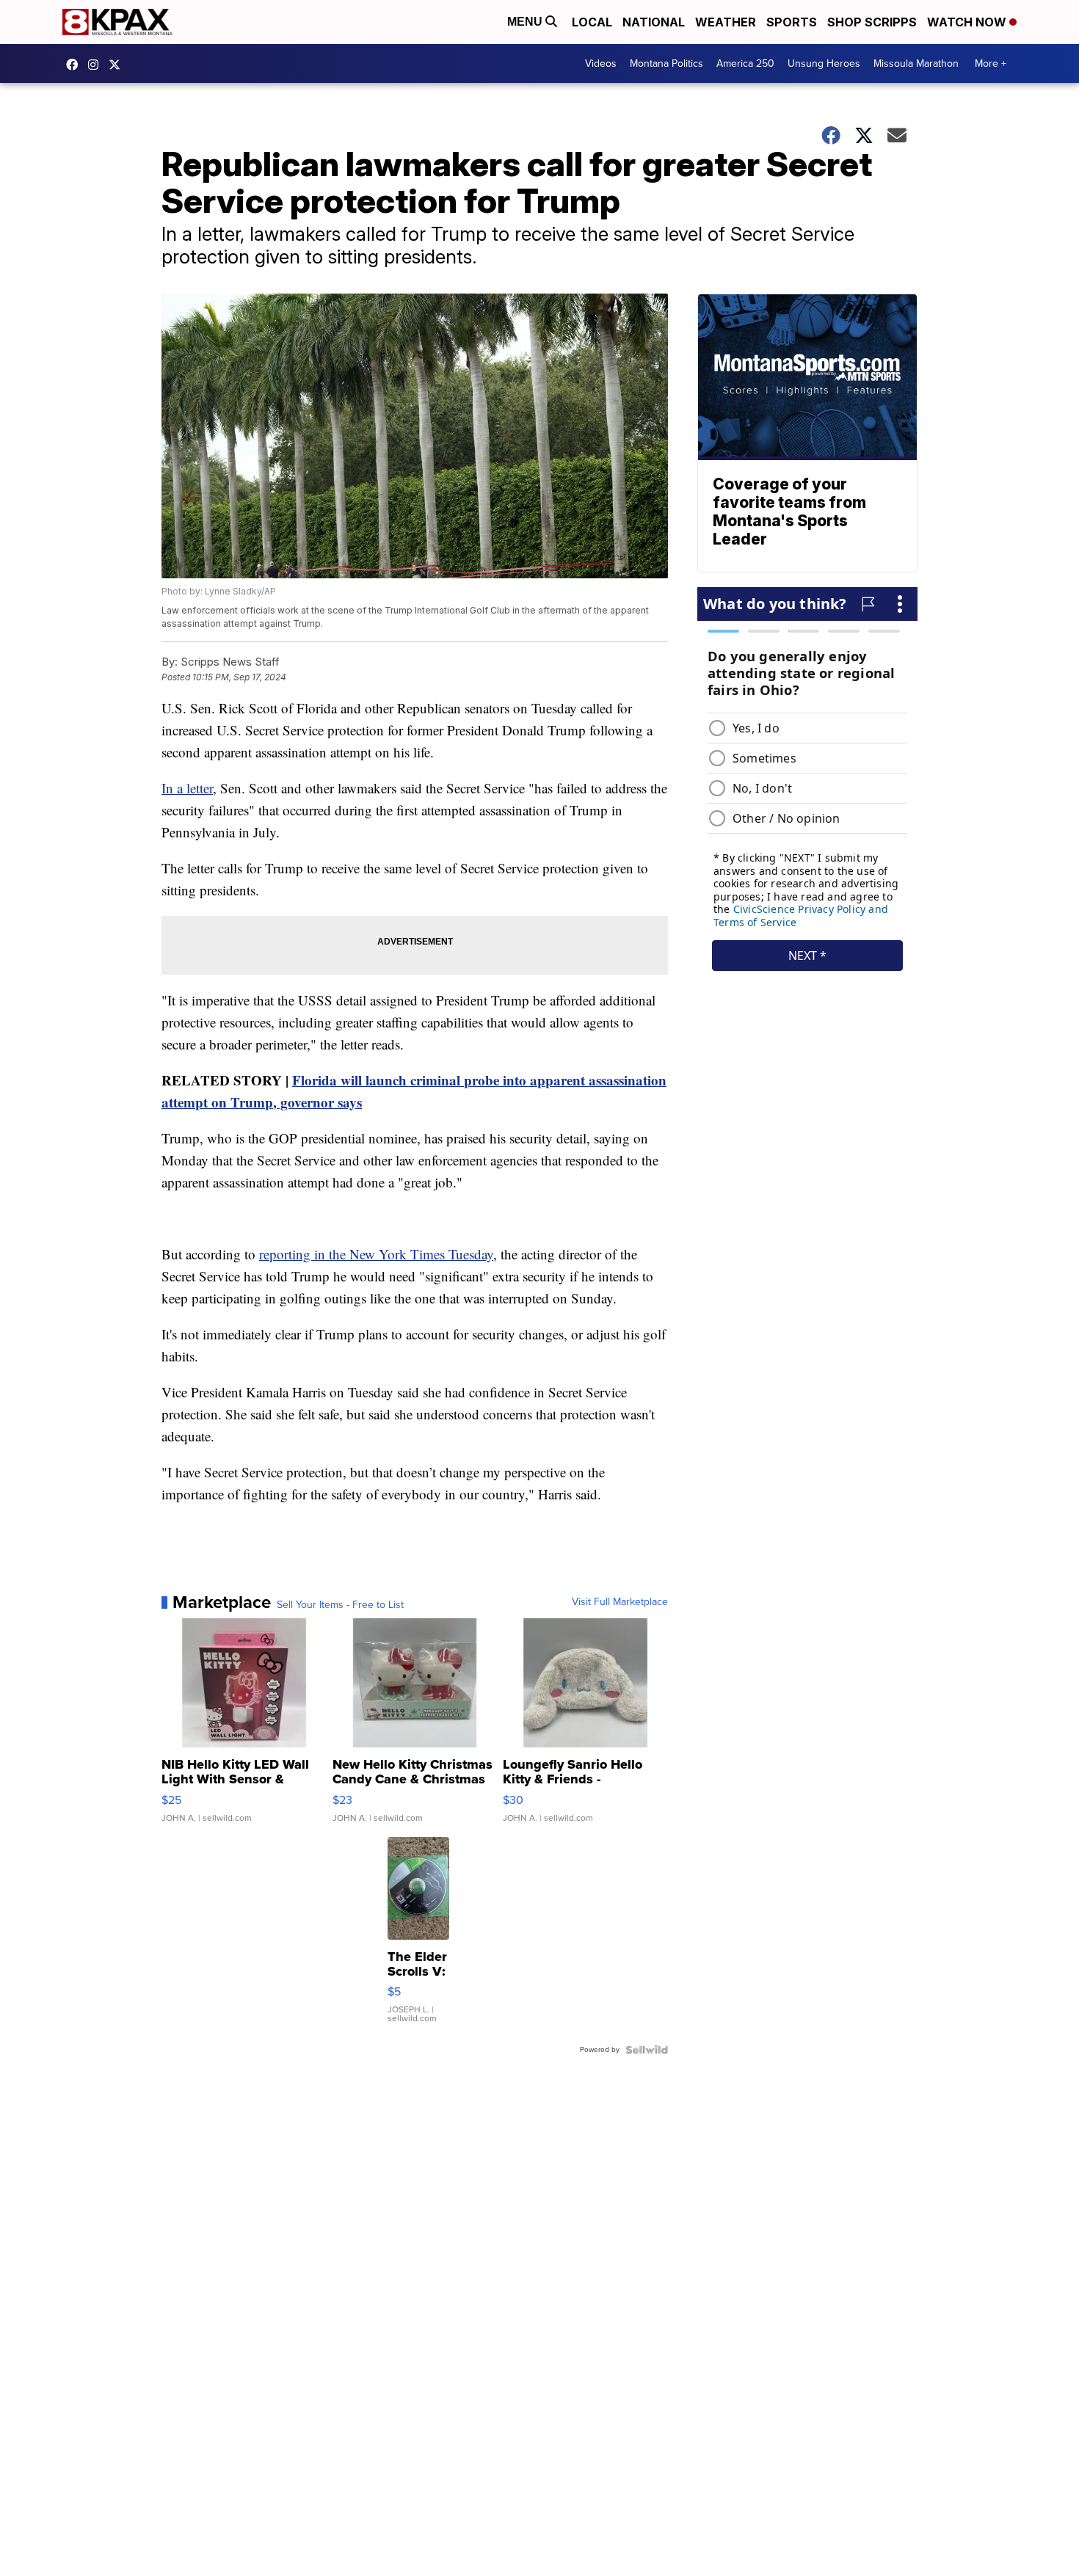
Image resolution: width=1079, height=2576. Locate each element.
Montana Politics (666, 63)
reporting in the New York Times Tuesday (376, 1254)
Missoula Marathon (916, 63)
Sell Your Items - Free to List (340, 1605)
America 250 (745, 63)
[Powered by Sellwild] (647, 2050)
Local (592, 22)
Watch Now (968, 22)
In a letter (187, 788)
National (654, 22)
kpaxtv (76, 65)
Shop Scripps (872, 22)
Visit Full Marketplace (620, 1602)
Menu (526, 22)
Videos (601, 63)
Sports (792, 22)
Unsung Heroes (824, 63)
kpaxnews (118, 65)
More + (991, 63)
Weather (726, 22)
